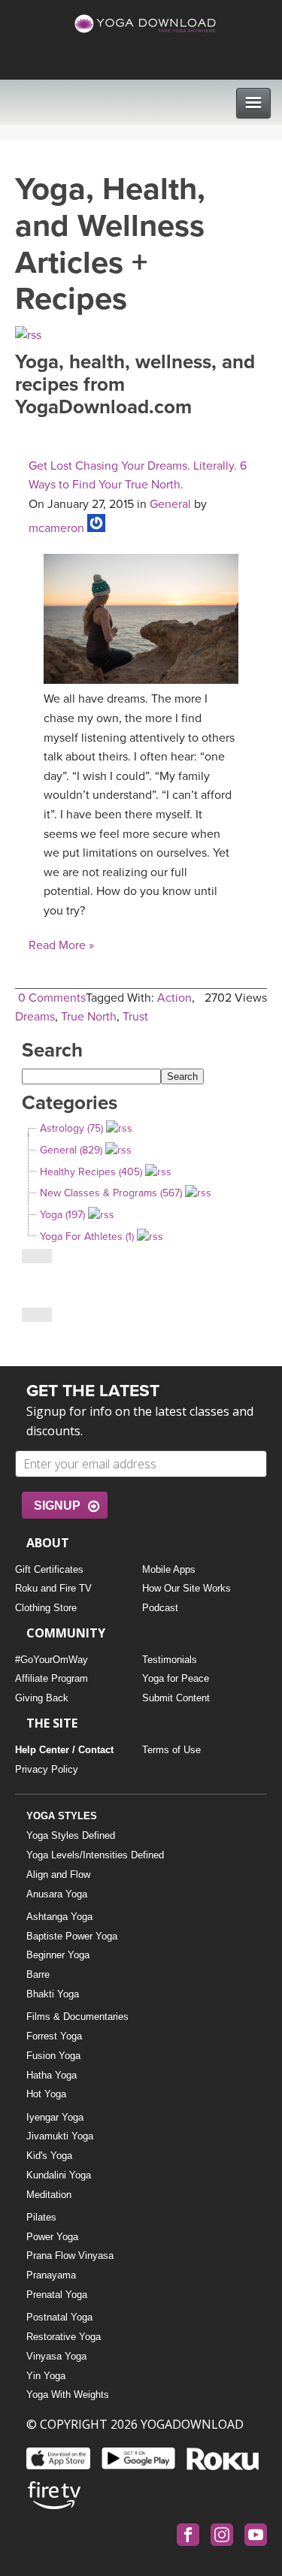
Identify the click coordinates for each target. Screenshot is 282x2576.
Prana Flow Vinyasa (70, 2256)
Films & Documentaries (77, 2017)
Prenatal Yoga (57, 2295)
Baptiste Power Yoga (72, 1936)
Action (174, 998)
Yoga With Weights (68, 2395)
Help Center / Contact (64, 1750)
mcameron (56, 528)
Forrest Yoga (54, 2036)
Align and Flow (58, 1875)
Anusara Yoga (57, 1894)
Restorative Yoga (64, 2337)
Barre (38, 1974)
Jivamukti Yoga (60, 2136)
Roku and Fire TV (53, 1588)
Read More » (61, 945)
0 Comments (52, 998)
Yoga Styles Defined (71, 1835)
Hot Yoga (46, 2094)
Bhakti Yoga (53, 1994)
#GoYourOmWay (52, 1660)
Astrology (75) (71, 1128)
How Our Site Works (186, 1588)
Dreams (35, 1017)
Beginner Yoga (58, 1955)
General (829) (71, 1150)
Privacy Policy (47, 1769)
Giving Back (42, 1698)
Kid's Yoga (49, 2156)
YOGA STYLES (62, 1816)
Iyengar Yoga (55, 2117)
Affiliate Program (52, 1678)
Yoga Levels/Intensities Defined (95, 1855)
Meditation (49, 2195)
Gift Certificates (49, 1569)
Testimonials (170, 1660)
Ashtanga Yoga (59, 1917)
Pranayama (51, 2275)
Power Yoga (52, 2237)
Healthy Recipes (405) (91, 1172)
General (170, 504)
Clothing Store (46, 1608)
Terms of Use (171, 1750)
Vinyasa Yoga (56, 2356)
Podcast (160, 1608)
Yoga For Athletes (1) (87, 1237)
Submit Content (176, 1698)
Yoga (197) (62, 1215)
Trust (135, 1017)
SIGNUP (57, 1506)
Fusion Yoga (53, 2056)
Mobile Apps (169, 1569)
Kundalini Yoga (59, 2175)
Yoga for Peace (176, 1678)
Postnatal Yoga (59, 2317)
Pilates (41, 2217)
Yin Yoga (46, 2376)
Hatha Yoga (52, 2075)
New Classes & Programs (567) (111, 1193)
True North (89, 1017)
